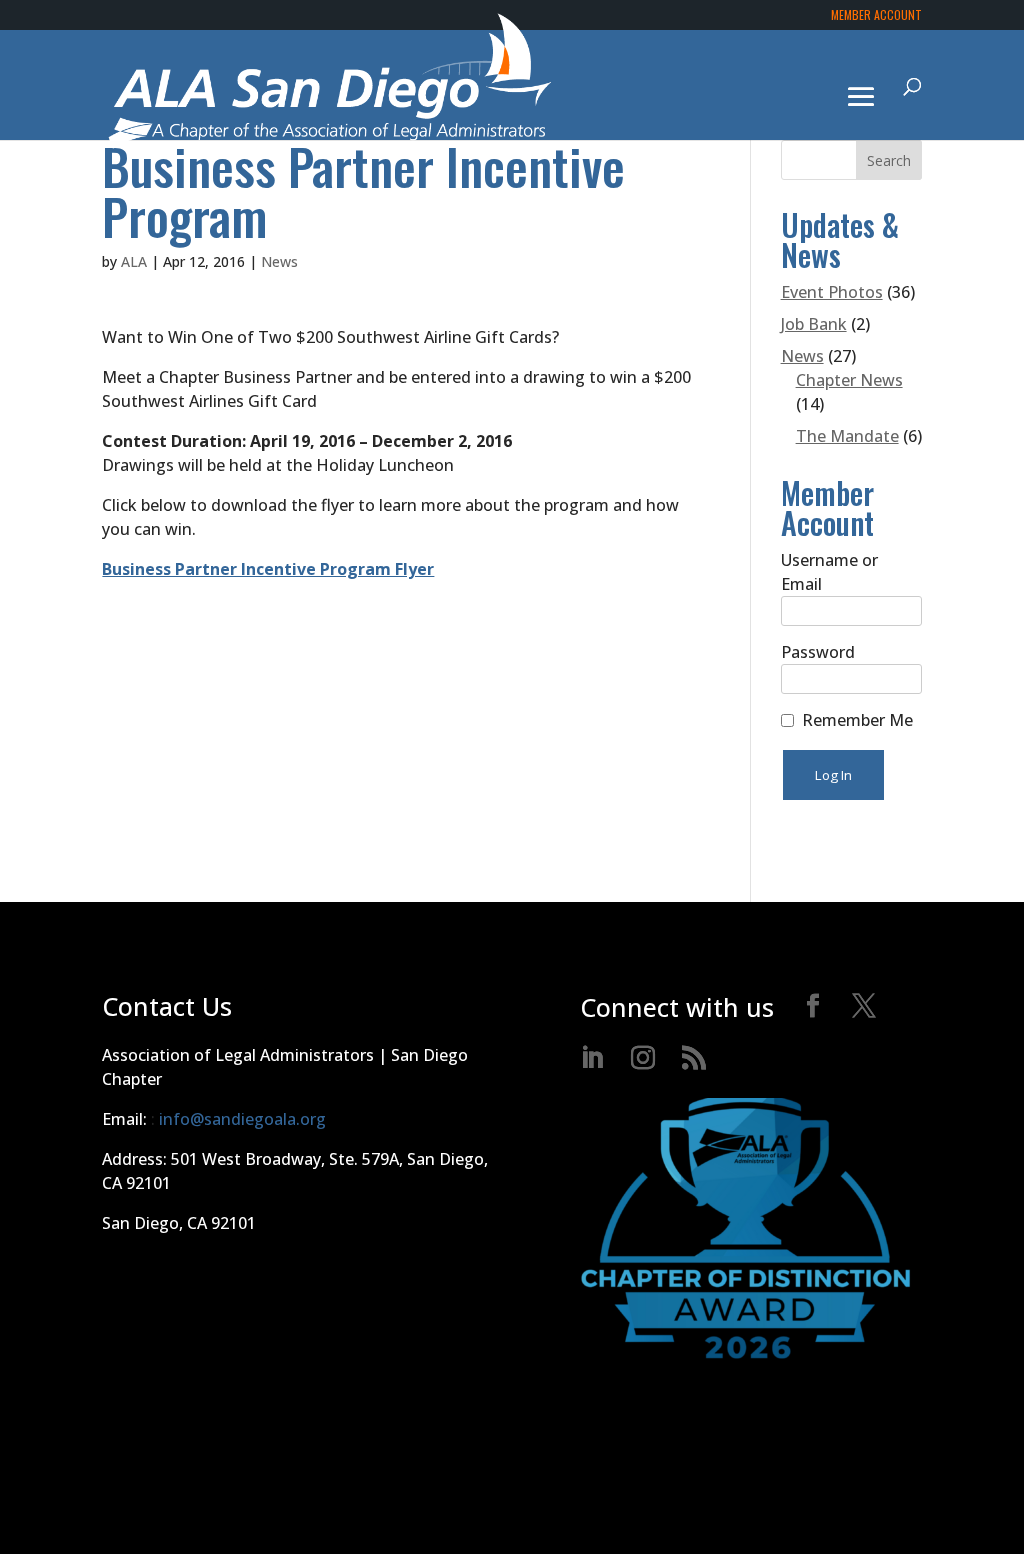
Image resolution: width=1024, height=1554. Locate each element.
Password (818, 652)
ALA (134, 261)
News (279, 261)
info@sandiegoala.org (242, 1119)
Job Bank (814, 324)
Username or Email (829, 572)
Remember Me (857, 720)
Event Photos (832, 292)
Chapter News (849, 380)
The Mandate (847, 436)
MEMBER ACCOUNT (876, 16)
